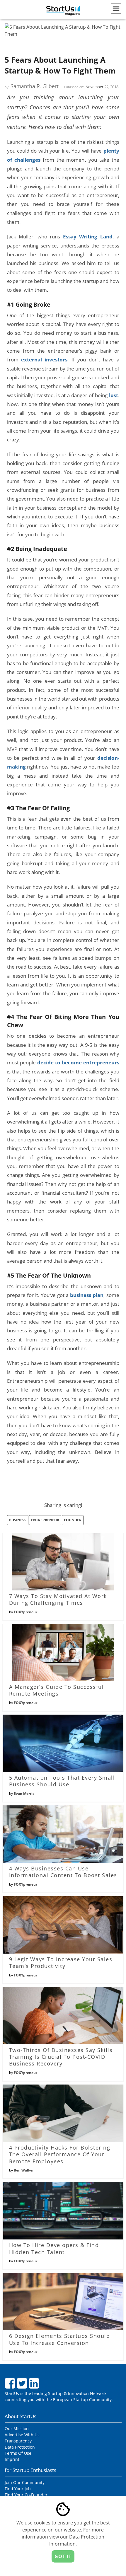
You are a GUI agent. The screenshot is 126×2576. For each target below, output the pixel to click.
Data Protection (20, 2447)
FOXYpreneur (25, 1612)
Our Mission (17, 2429)
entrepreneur (45, 1520)
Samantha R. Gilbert (35, 86)
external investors (44, 359)
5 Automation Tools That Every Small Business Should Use (62, 1781)
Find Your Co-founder (26, 2495)
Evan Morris (24, 1794)
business (18, 1520)
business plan (87, 1295)
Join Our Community (25, 2482)
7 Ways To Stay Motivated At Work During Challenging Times (58, 1599)
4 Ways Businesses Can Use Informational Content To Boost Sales (63, 1872)
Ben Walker (24, 2170)
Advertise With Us (22, 2435)
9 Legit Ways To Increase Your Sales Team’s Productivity (61, 1963)
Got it (63, 2556)
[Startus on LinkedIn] (35, 2386)
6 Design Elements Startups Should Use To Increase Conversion (60, 2339)
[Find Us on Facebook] (11, 2386)
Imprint (12, 2459)
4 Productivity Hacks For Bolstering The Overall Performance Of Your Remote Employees (60, 2154)
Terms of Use (18, 2453)
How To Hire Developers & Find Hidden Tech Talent (54, 2248)
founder (73, 1520)
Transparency (18, 2441)
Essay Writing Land (88, 236)
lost (114, 395)
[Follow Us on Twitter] (23, 2386)
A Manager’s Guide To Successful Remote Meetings (57, 1690)
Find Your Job (18, 2489)
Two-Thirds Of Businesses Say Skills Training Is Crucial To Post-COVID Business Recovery (61, 2057)
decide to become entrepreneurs (78, 1062)
